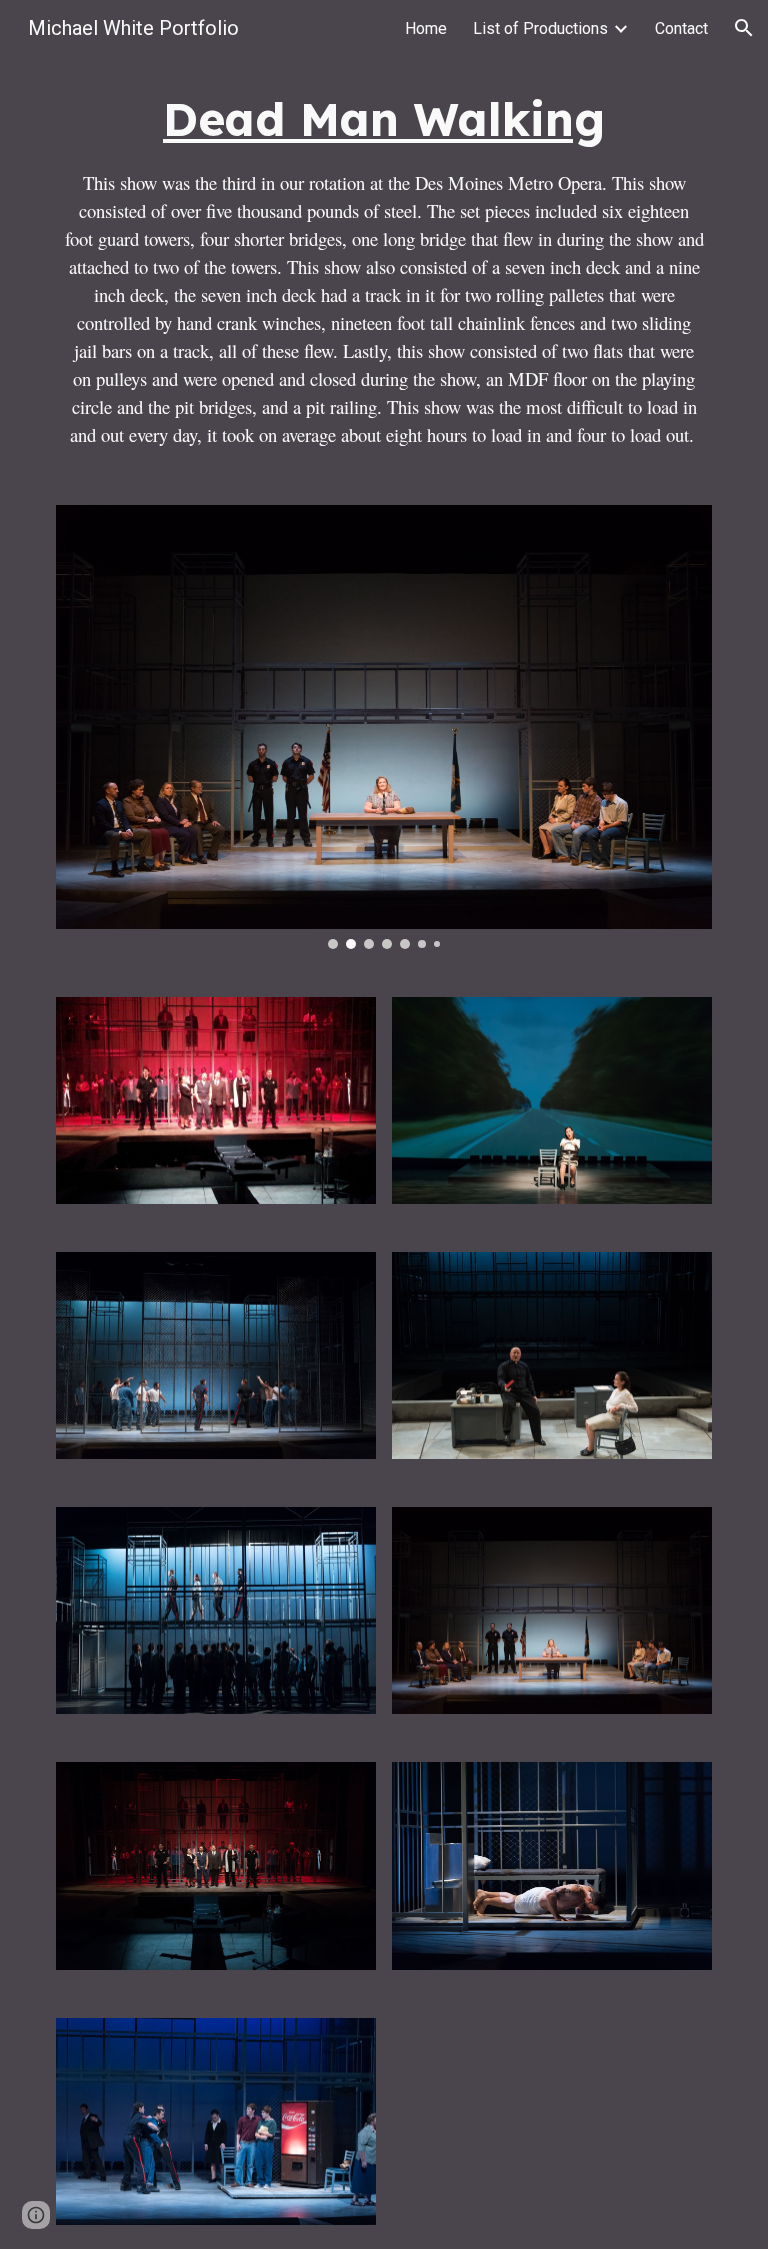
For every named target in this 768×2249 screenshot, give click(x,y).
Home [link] (426, 28)
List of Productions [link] (540, 28)
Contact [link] (681, 28)
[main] (383, 268)
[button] (744, 28)
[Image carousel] (383, 726)
